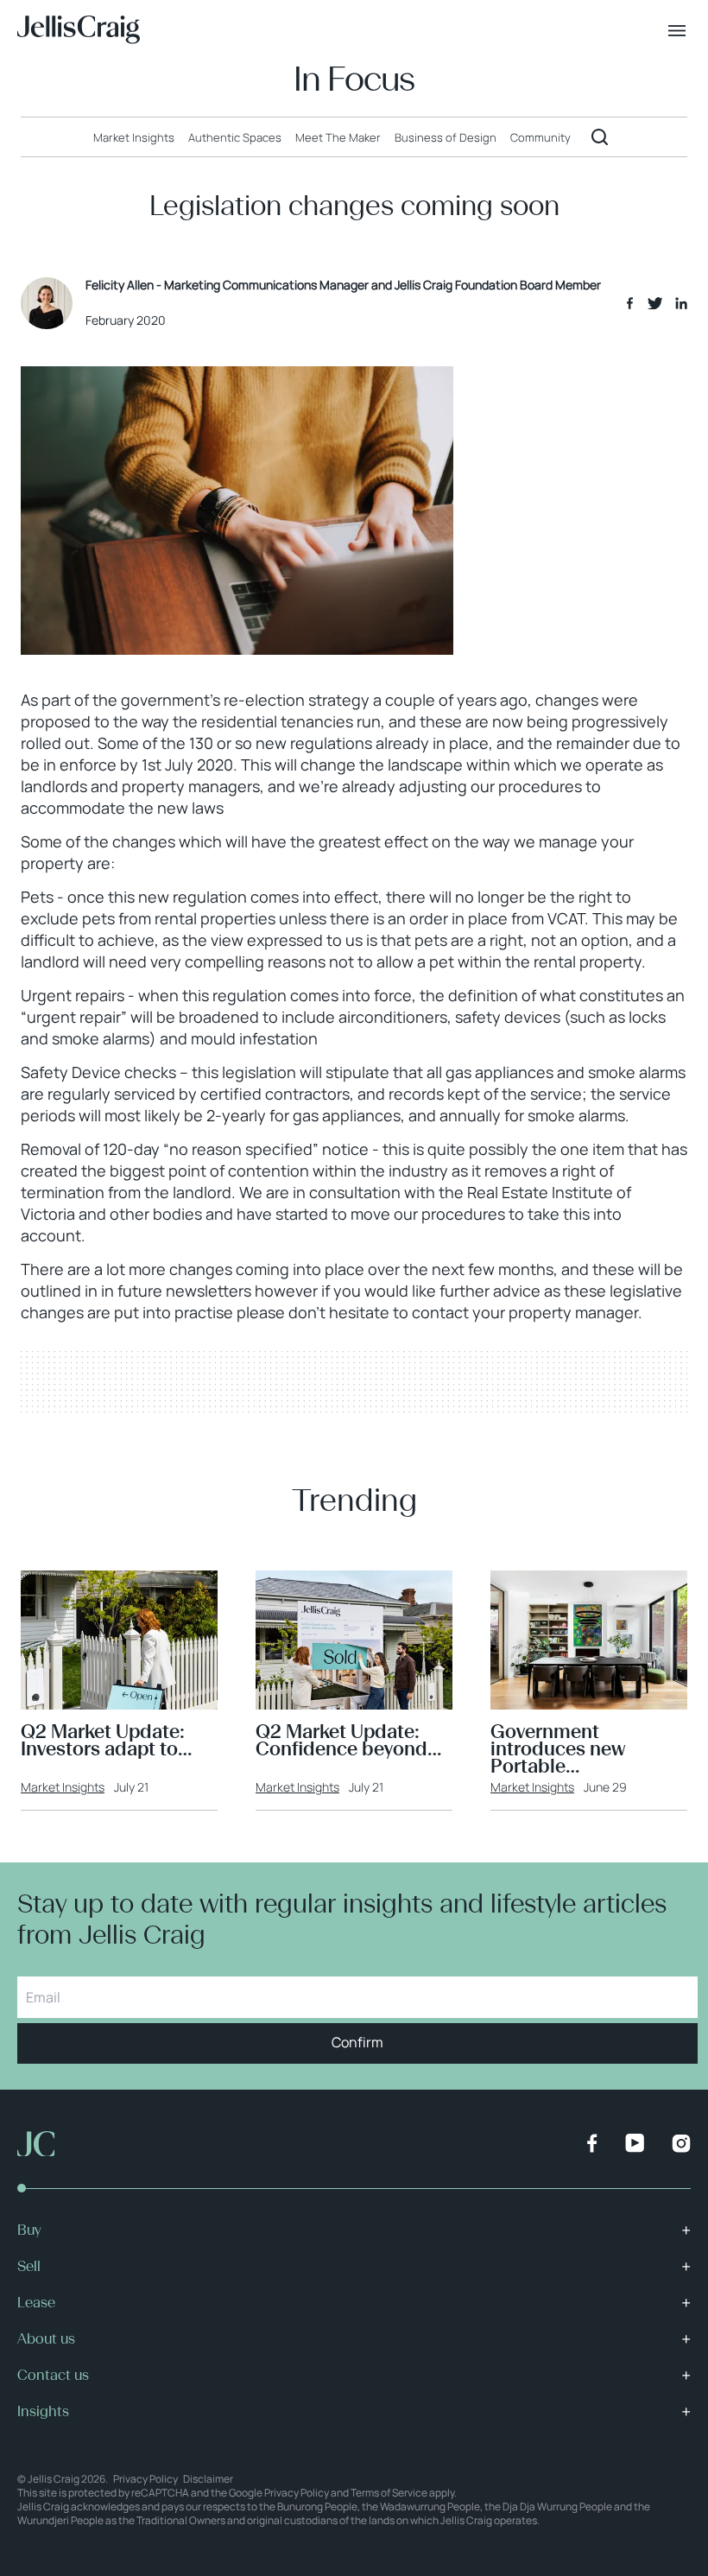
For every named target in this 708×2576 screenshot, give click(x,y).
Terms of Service (389, 2493)
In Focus (354, 79)
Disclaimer (208, 2479)
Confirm (357, 2042)
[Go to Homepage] (79, 30)
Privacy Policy (145, 2479)
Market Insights (63, 1787)
